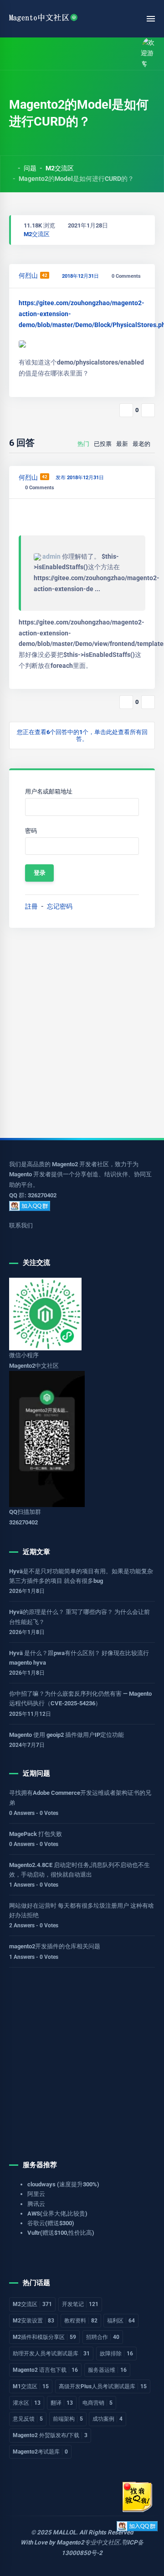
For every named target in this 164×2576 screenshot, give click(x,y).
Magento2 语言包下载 (45, 2370)
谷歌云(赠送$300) (51, 2223)
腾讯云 (36, 2204)
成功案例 (108, 2419)
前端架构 (68, 2419)
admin (51, 556)
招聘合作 (103, 2337)
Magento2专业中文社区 (88, 2542)
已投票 (103, 444)
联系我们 (21, 1225)
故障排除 (116, 2354)
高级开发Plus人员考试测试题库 (103, 2386)
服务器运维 (107, 2370)
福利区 (121, 2321)
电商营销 (97, 2403)
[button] (33, 54)
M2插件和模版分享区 (44, 2337)
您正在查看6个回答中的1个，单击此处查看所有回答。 (82, 735)
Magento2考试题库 (40, 2452)
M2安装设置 (33, 2321)
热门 (83, 444)
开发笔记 (80, 2304)
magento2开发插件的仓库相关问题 (55, 1946)
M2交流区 (60, 168)
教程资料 (81, 2321)
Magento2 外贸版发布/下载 (50, 2435)
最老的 (141, 444)
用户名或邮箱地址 (49, 791)
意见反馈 (28, 2419)
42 (45, 275)
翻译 (62, 2403)
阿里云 (36, 2194)
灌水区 (27, 2403)
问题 (30, 168)
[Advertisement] (82, 1033)
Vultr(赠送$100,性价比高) (61, 2233)
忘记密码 (60, 906)
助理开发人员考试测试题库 (51, 2354)
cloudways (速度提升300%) (63, 2184)
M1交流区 (31, 2386)
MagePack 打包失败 (36, 1834)
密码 (31, 831)
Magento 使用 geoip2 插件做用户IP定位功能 (67, 1735)
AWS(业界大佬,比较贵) (57, 2214)
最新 (122, 444)
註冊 (31, 906)
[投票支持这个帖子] (126, 410)
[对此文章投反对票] (148, 410)
